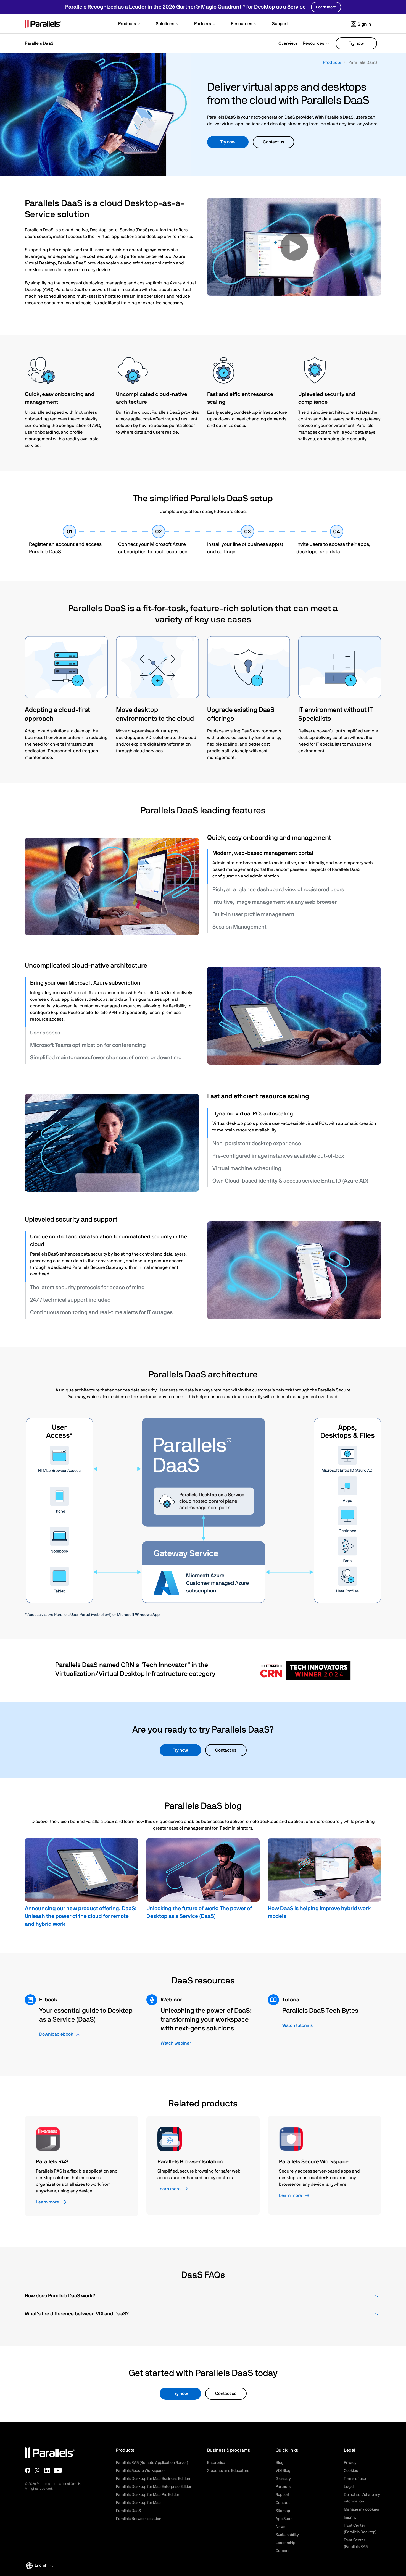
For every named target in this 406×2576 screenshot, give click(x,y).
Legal (349, 2487)
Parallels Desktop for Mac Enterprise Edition (154, 2487)
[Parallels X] (37, 2470)
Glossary (283, 2479)
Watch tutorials (297, 2025)
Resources (313, 43)
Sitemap (283, 2511)
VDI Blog (283, 2471)
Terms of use (355, 2479)
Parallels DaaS (128, 2511)
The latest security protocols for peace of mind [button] (87, 1288)
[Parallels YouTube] (58, 2470)
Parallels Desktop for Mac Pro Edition (148, 2495)
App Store (284, 2519)
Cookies (351, 2471)
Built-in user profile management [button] (253, 914)
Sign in (364, 24)
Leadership (285, 2543)
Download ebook (56, 2034)
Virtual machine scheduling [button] (247, 1168)
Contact (283, 2503)
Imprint (350, 2517)
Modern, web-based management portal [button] (263, 853)
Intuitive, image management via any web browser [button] (275, 902)
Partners (283, 2487)
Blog (280, 2463)
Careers (283, 2551)
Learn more (326, 7)
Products (332, 62)
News (280, 2527)
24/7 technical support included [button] (70, 1300)
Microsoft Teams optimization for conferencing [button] (88, 1045)
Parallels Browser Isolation (139, 2519)
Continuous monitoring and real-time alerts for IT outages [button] (101, 1312)
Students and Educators (228, 2471)
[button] (130, 24)
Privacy (350, 2463)
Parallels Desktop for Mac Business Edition (153, 2479)
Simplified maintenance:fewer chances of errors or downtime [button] (106, 1058)
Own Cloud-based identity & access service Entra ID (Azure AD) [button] (290, 1181)
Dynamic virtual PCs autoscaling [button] (253, 1114)
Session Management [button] (239, 927)
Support (283, 2495)
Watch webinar (176, 2043)
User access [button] (45, 1033)
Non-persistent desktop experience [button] (257, 1144)
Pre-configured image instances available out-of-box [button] (278, 1156)
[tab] (295, 853)
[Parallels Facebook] (28, 2470)
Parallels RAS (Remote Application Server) (152, 2463)
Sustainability (287, 2535)
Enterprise (216, 2463)
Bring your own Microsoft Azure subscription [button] (85, 983)
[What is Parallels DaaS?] (294, 247)
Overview (288, 43)
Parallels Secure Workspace (140, 2471)
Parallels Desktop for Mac (138, 2503)
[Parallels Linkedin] (47, 2470)
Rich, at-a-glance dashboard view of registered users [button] (278, 890)
